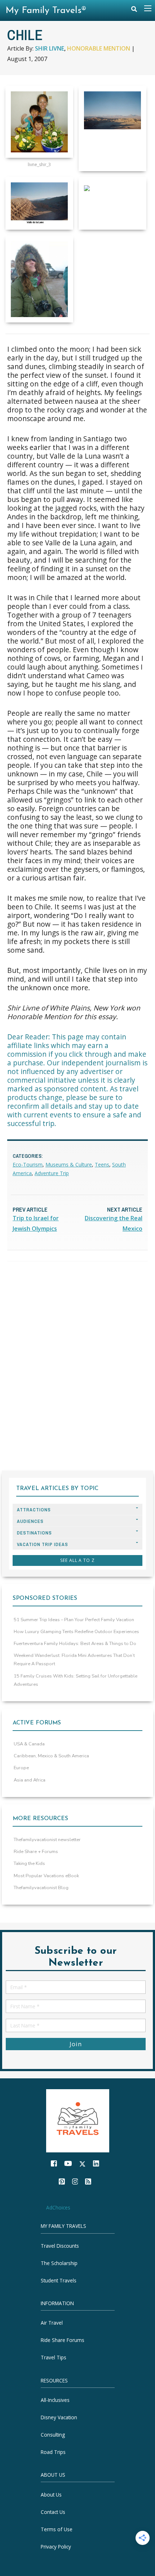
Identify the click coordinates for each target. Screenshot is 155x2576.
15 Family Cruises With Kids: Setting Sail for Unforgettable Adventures (76, 1680)
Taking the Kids (29, 1863)
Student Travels (59, 2280)
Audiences (30, 1521)
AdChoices (58, 2207)
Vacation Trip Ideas (43, 1544)
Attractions (34, 1510)
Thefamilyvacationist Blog (41, 1888)
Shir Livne (50, 48)
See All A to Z (77, 1560)
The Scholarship (59, 2263)
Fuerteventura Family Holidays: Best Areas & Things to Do (75, 1644)
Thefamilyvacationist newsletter (47, 1840)
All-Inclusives (55, 2400)
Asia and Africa (30, 1780)
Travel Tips (54, 2358)
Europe (21, 1768)
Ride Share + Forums (36, 1852)
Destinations (34, 1533)
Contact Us (53, 2512)
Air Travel (52, 2323)
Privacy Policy (56, 2547)
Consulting (53, 2435)
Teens (102, 1164)
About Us (51, 2495)
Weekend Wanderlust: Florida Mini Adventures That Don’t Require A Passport (74, 1660)
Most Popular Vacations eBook (46, 1876)
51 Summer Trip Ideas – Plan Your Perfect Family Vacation (74, 1620)
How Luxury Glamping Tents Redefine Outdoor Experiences (76, 1632)
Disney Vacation (59, 2417)
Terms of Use (57, 2529)
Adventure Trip (52, 1173)
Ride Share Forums (63, 2340)
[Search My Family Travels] (134, 11)
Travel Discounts (60, 2246)
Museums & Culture (69, 1164)
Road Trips (53, 2452)
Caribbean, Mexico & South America (51, 1756)
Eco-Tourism (28, 1164)
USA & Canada (29, 1744)
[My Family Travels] (78, 2120)
